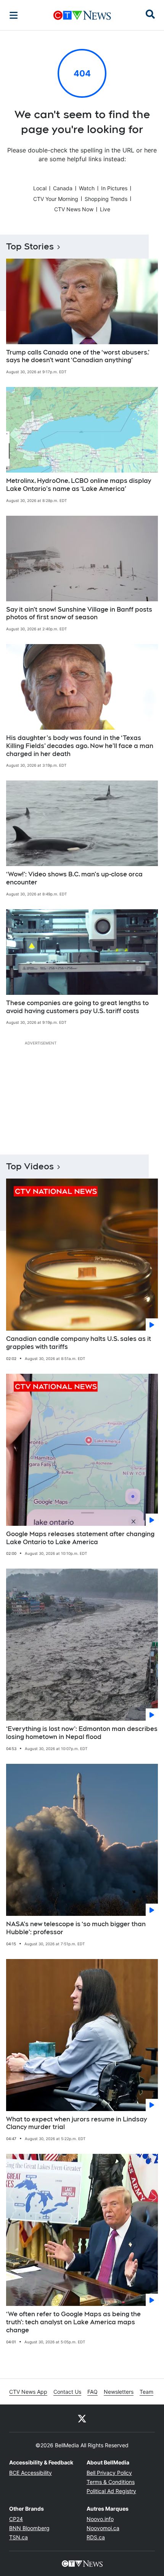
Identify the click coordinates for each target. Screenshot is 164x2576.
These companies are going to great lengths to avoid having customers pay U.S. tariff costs (77, 1007)
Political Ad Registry (111, 2491)
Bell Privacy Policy (109, 2473)
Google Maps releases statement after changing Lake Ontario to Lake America (80, 1538)
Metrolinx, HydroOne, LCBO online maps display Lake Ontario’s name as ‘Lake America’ (79, 485)
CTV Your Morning (56, 199)
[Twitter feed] (82, 2418)
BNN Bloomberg (29, 2528)
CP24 (16, 2519)
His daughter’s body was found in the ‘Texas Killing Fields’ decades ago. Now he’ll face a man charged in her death (80, 746)
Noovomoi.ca (103, 2528)
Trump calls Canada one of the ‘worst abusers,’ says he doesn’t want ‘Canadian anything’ (78, 356)
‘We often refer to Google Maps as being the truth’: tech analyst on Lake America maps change (73, 2322)
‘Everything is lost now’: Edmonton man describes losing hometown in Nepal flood (82, 1733)
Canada (63, 188)
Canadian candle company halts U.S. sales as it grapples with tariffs (79, 1343)
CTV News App (28, 2392)
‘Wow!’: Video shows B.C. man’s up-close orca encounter (74, 878)
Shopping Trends (106, 199)
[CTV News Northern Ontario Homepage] (82, 15)
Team (146, 2392)
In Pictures (114, 188)
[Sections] (14, 15)
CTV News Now (74, 209)
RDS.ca (96, 2537)
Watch (87, 188)
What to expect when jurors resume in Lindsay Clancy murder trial (76, 2123)
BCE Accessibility (31, 2473)
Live (105, 209)
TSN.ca (18, 2537)
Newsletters (119, 2392)
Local (40, 188)
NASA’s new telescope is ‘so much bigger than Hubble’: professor (76, 1928)
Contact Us (67, 2392)
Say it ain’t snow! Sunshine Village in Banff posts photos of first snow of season (79, 614)
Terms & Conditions (111, 2482)
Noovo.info (100, 2519)
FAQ (92, 2392)
